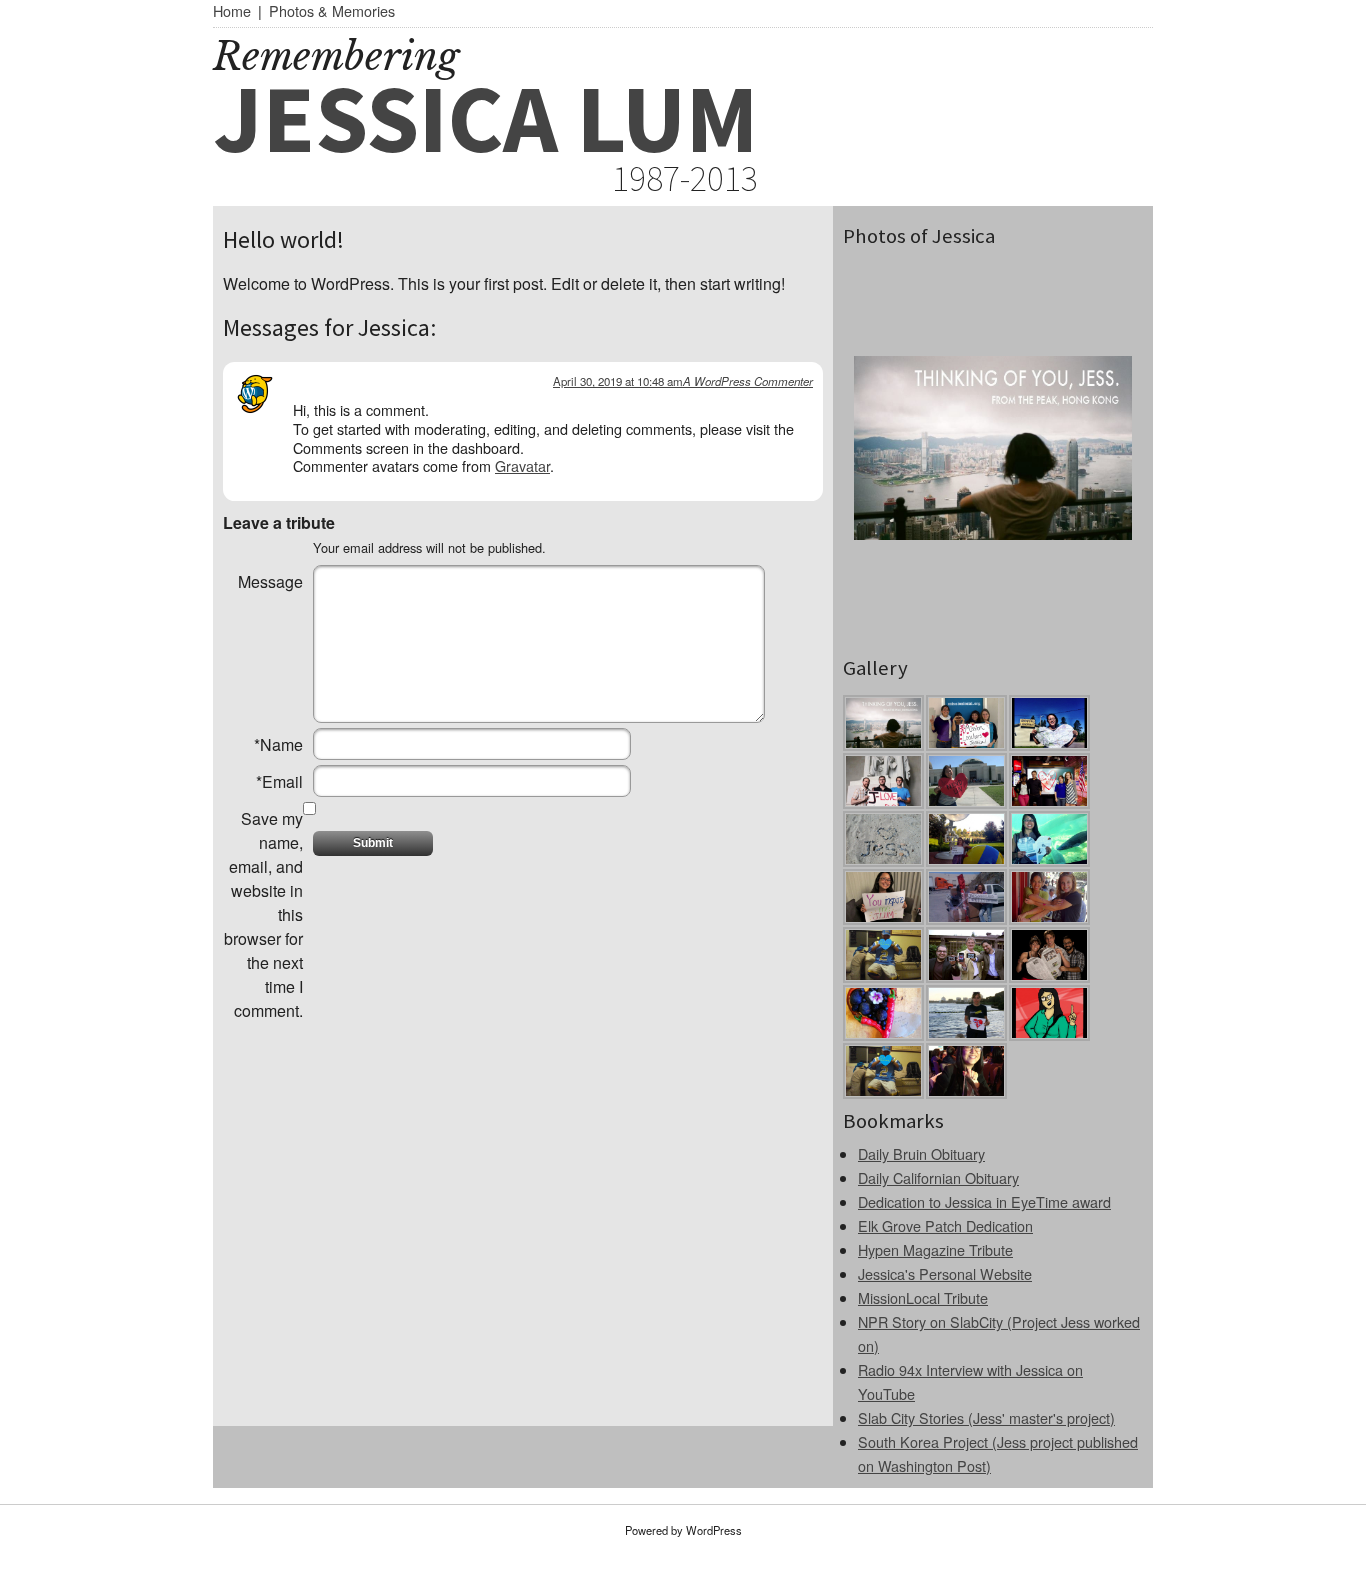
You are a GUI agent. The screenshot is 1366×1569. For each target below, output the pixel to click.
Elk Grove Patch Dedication (945, 1225)
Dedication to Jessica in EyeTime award (984, 1201)
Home (232, 10)
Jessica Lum (485, 118)
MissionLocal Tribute (923, 1297)
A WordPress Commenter (748, 381)
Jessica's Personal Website (945, 1273)
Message (270, 581)
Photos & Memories (332, 10)
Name (278, 744)
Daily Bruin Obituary (921, 1153)
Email (279, 781)
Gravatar (522, 465)
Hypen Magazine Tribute (935, 1249)
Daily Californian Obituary (938, 1177)
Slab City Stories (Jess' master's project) (986, 1417)
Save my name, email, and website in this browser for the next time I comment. (263, 914)
